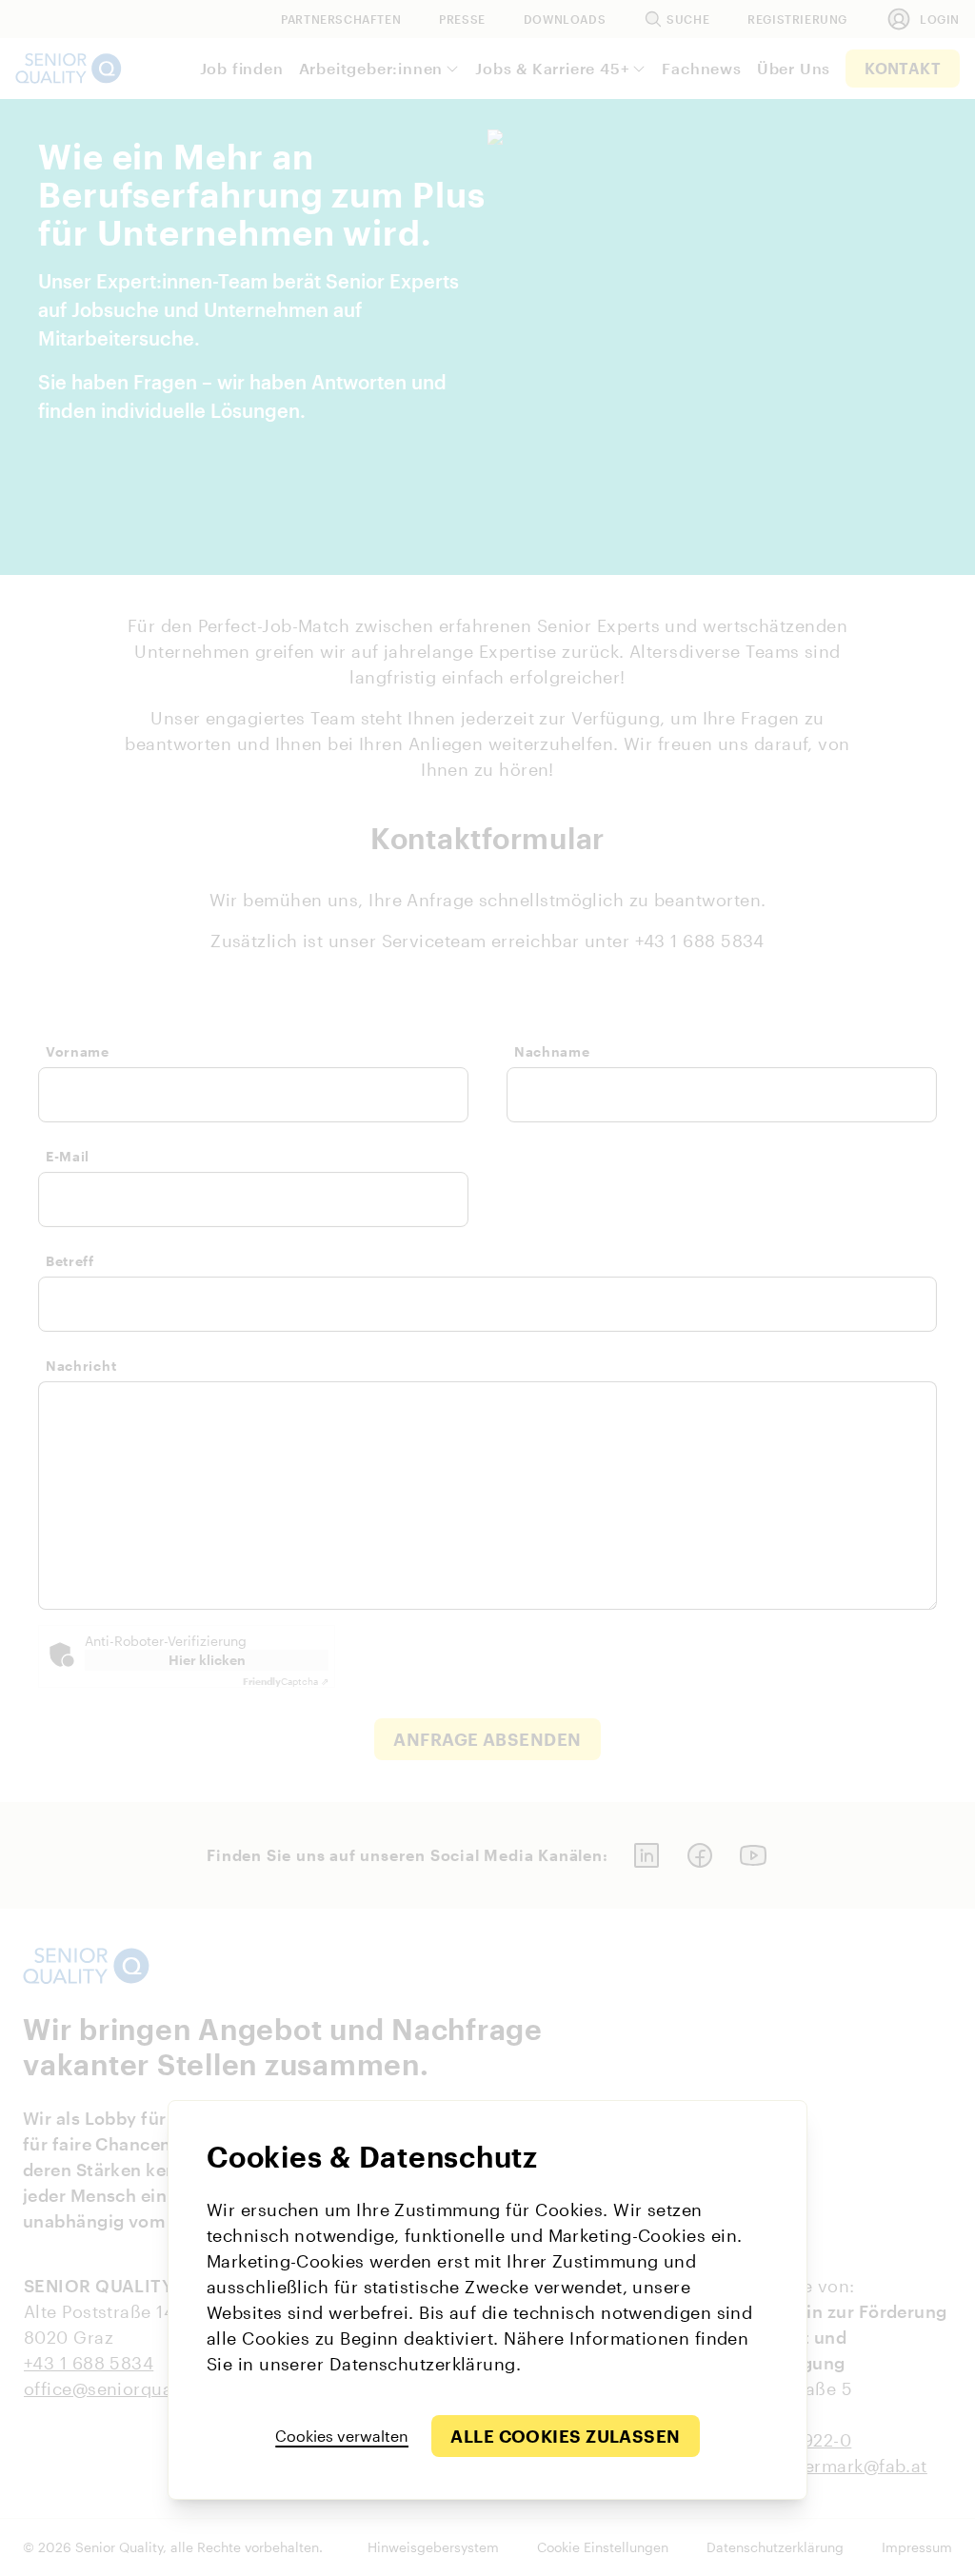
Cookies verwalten (342, 2436)
